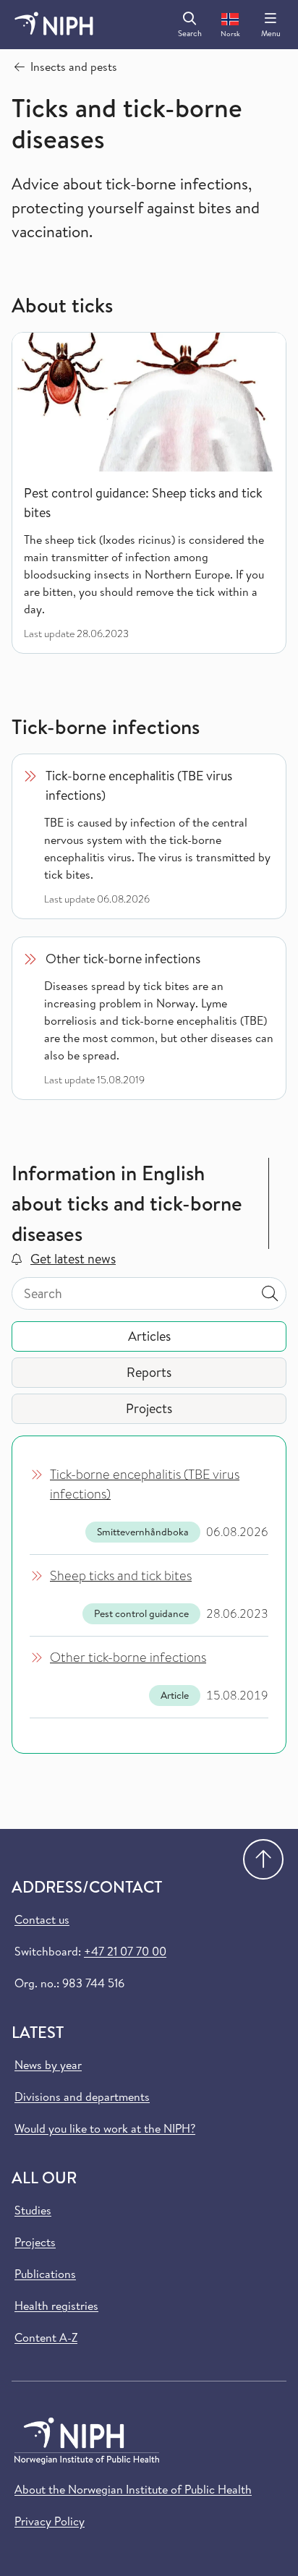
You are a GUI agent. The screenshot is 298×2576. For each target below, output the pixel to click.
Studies (33, 2210)
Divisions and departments (82, 2097)
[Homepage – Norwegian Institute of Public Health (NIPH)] (54, 25)
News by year (48, 2065)
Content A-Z (46, 2337)
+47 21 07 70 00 (125, 1951)
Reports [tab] (149, 1372)
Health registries (56, 2306)
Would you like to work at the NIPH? (105, 2128)
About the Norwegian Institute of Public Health (133, 2489)
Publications (45, 2274)
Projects (35, 2242)
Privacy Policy (50, 2521)
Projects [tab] (149, 1408)
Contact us (42, 1919)
